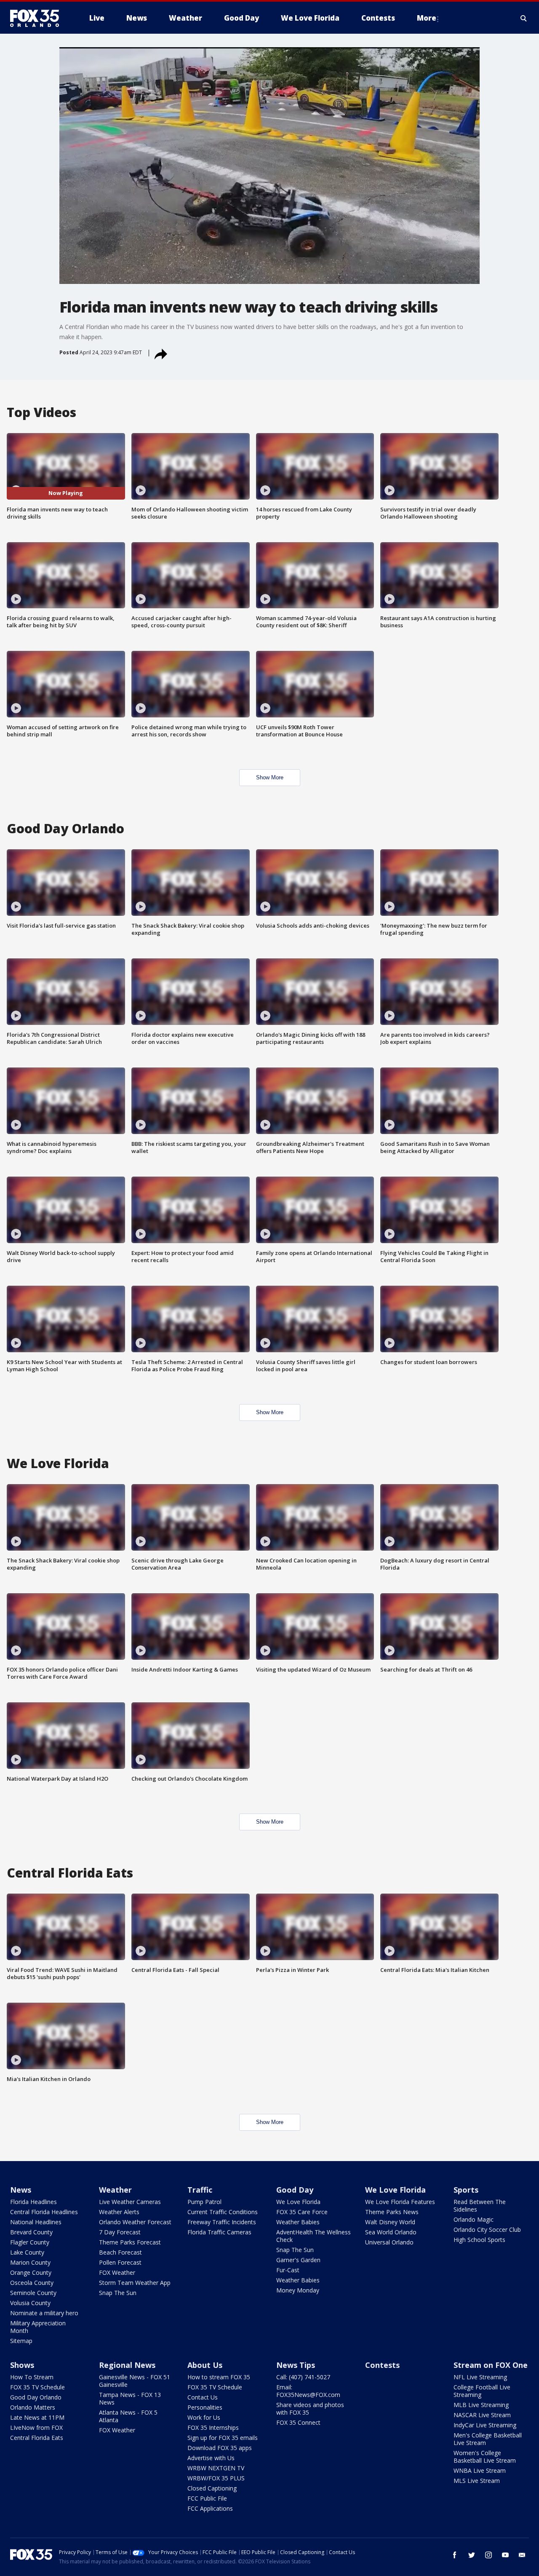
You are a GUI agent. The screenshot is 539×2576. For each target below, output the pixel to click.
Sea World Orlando (391, 2232)
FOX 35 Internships (213, 2428)
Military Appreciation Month (38, 2327)
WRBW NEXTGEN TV (216, 2468)
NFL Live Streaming (480, 2377)
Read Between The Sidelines (480, 2206)
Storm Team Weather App (135, 2283)
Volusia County (30, 2303)
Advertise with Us (211, 2458)
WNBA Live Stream (480, 2470)
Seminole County (33, 2293)
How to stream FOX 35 (219, 2377)
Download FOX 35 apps (220, 2448)
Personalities (205, 2407)
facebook (455, 2555)
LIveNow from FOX (36, 2428)
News (21, 2190)
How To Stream (32, 2377)
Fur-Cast (288, 2270)
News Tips (296, 2365)
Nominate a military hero (44, 2313)
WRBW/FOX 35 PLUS (216, 2478)
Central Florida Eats (37, 2438)
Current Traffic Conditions (223, 2212)
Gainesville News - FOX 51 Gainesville (135, 2381)
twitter (472, 2555)
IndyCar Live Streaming (485, 2425)
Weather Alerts (119, 2212)
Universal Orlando (389, 2242)
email (522, 2555)
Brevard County (31, 2232)
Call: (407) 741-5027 (303, 2377)
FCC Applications (210, 2508)
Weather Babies (298, 2222)
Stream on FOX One (491, 2365)
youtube (505, 2555)
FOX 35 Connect (298, 2422)
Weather (115, 2190)
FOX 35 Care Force (302, 2212)
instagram (488, 2555)
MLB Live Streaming (481, 2405)
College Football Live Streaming (482, 2391)
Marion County (30, 2262)
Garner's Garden (298, 2260)
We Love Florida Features (400, 2202)
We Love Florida (298, 2202)
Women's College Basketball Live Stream (485, 2457)
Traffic (200, 2190)
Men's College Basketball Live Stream (488, 2439)
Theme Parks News (392, 2212)
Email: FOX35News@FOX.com (308, 2391)
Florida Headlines (33, 2202)
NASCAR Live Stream (482, 2415)
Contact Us (203, 2397)
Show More (270, 777)
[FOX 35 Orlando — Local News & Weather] (38, 18)
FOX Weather (117, 2272)
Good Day (295, 2190)
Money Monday (298, 2290)
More (427, 18)
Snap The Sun (118, 2293)
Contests (382, 2365)
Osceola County (32, 2283)
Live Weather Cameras (130, 2202)
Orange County (31, 2272)
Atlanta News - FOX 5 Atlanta (128, 2416)
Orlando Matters (33, 2407)
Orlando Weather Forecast (135, 2222)
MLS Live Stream (477, 2481)
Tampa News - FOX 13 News (130, 2398)
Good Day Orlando (36, 2397)
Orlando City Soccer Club (487, 2230)
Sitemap (21, 2341)
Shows (22, 2365)
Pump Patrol (204, 2202)
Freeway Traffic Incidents (222, 2222)
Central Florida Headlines (44, 2212)
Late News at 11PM (37, 2417)
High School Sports (479, 2240)
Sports (466, 2190)
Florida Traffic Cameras (219, 2232)
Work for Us (204, 2417)
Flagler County (30, 2242)
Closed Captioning (212, 2488)
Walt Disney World (390, 2222)
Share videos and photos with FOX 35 (310, 2409)
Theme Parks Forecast (130, 2242)
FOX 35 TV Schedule (37, 2387)
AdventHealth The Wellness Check (314, 2236)
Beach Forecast (120, 2252)
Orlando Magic (474, 2219)
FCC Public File (207, 2498)
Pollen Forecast (120, 2262)
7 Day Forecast (120, 2232)
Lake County (27, 2252)
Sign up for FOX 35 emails (223, 2438)
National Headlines (36, 2222)
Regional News (127, 2365)
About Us (205, 2365)
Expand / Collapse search (524, 18)
